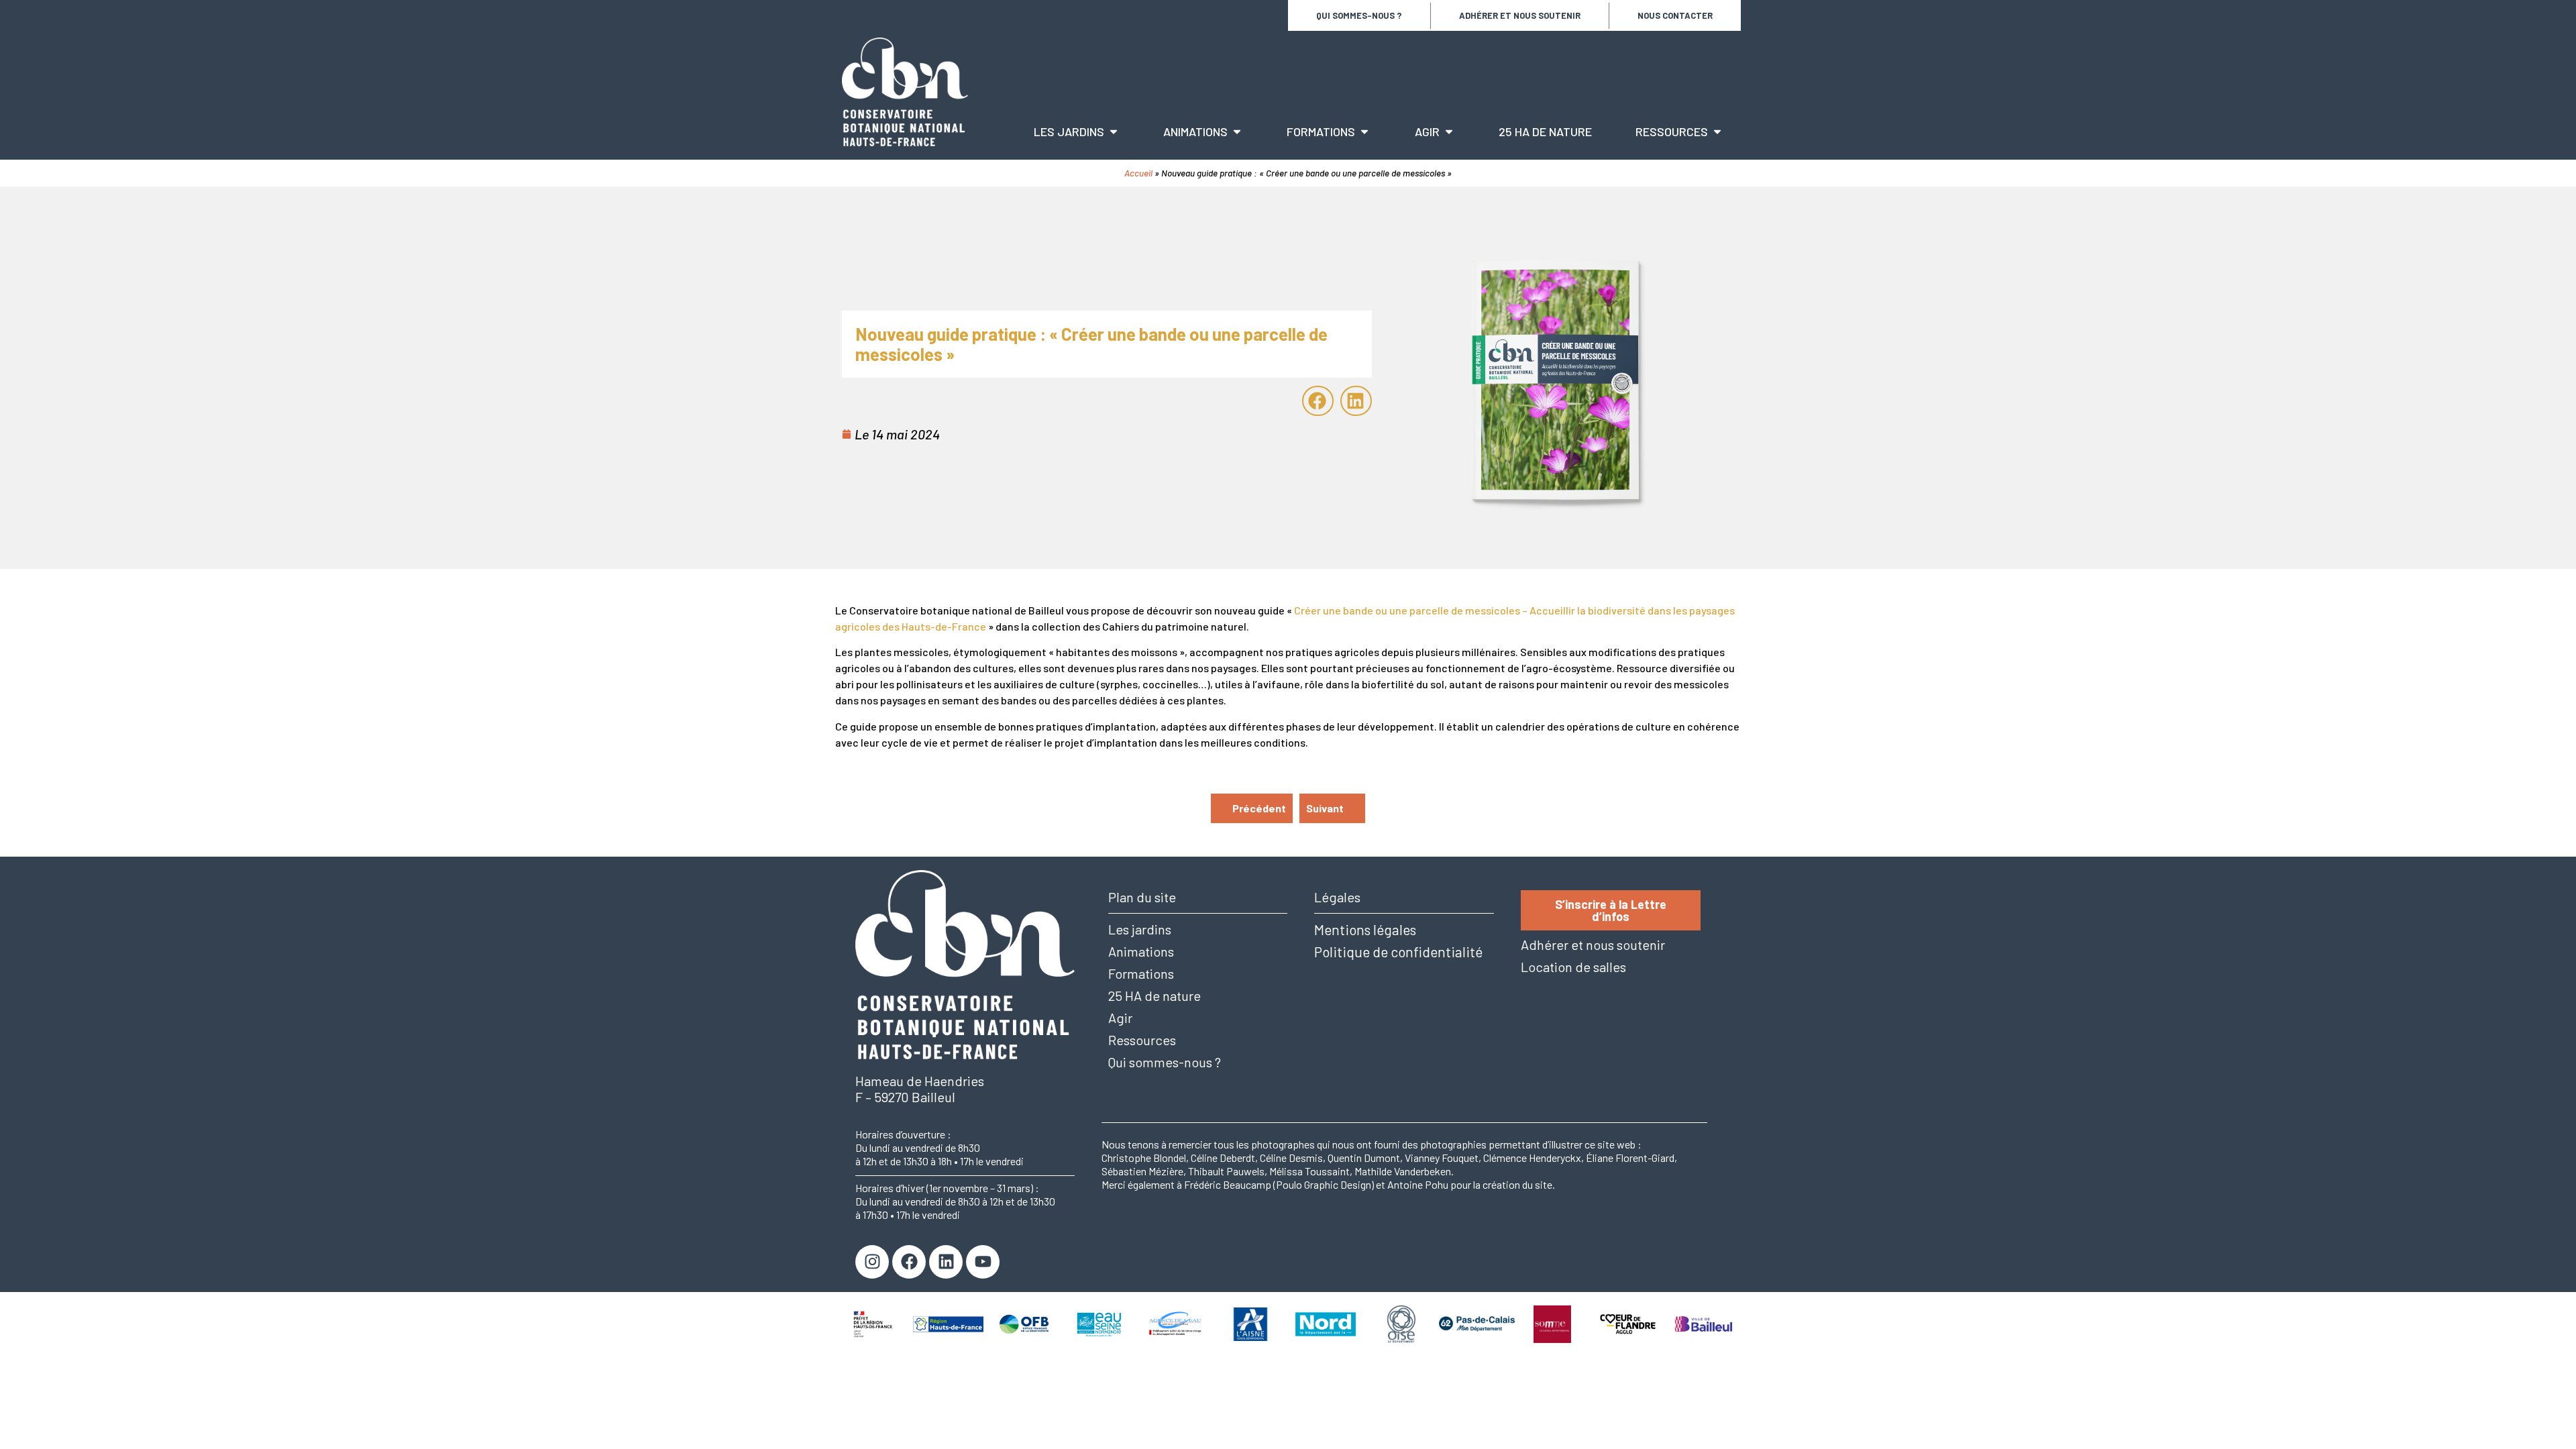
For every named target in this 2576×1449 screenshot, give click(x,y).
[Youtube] (983, 1262)
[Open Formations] (1364, 132)
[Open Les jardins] (1114, 132)
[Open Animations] (1237, 132)
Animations (1141, 952)
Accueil (1138, 173)
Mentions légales (1365, 929)
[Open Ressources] (1717, 132)
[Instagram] (872, 1262)
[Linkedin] (946, 1262)
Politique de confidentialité (1398, 952)
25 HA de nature (1155, 996)
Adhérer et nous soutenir (1520, 15)
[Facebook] (909, 1262)
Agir (1120, 1018)
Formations (1141, 974)
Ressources (1142, 1040)
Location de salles (1573, 967)
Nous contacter (1675, 15)
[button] (1318, 401)
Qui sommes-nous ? (1359, 15)
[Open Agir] (1449, 132)
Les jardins (1140, 929)
